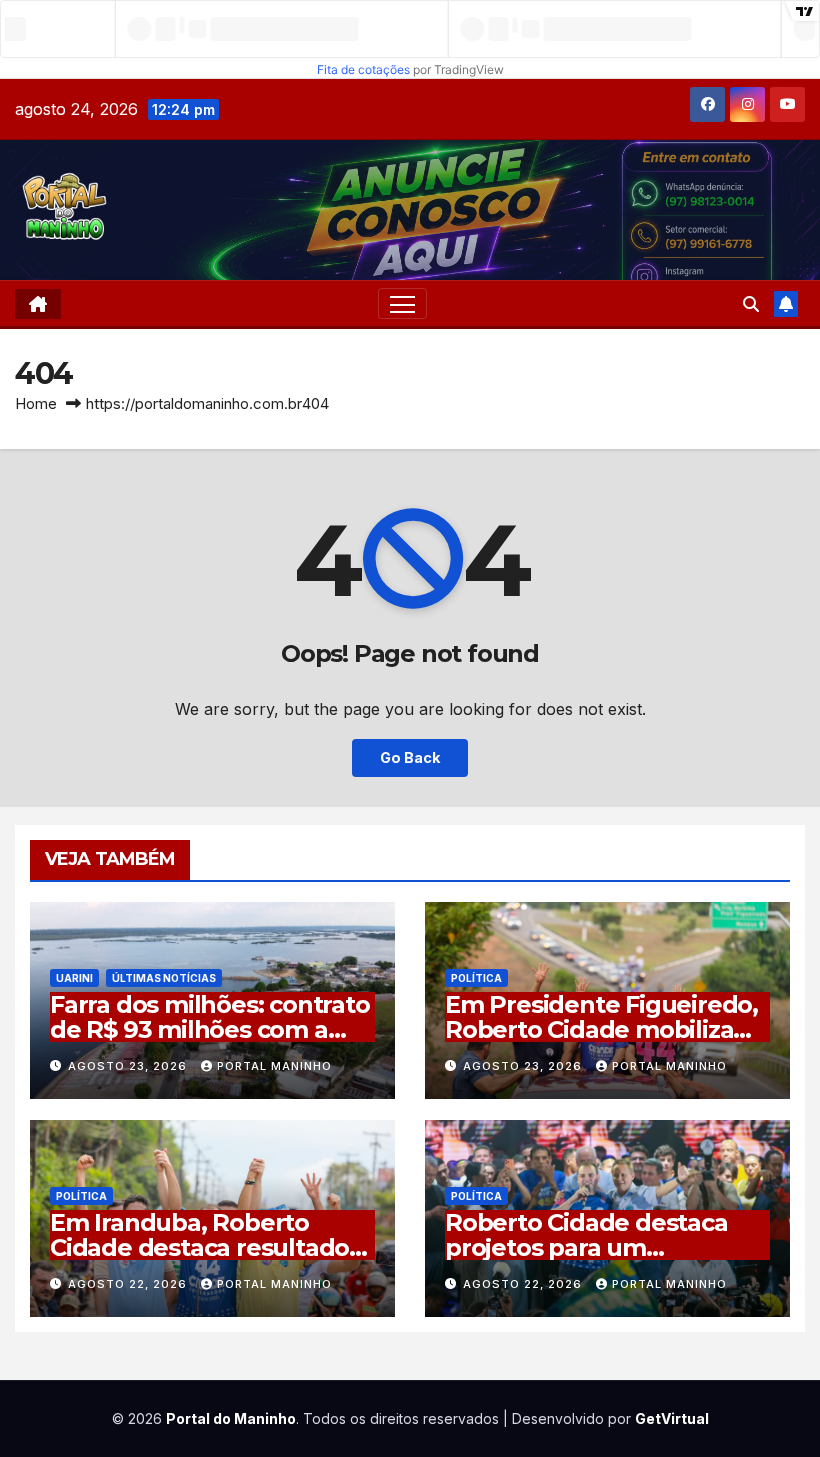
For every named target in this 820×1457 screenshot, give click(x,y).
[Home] (38, 304)
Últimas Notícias (164, 978)
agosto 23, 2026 (129, 1066)
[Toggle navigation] (402, 303)
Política (476, 978)
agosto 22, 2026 (129, 1284)
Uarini (74, 978)
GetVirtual (672, 1418)
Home (36, 403)
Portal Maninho (274, 1066)
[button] (751, 304)
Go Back (410, 757)
